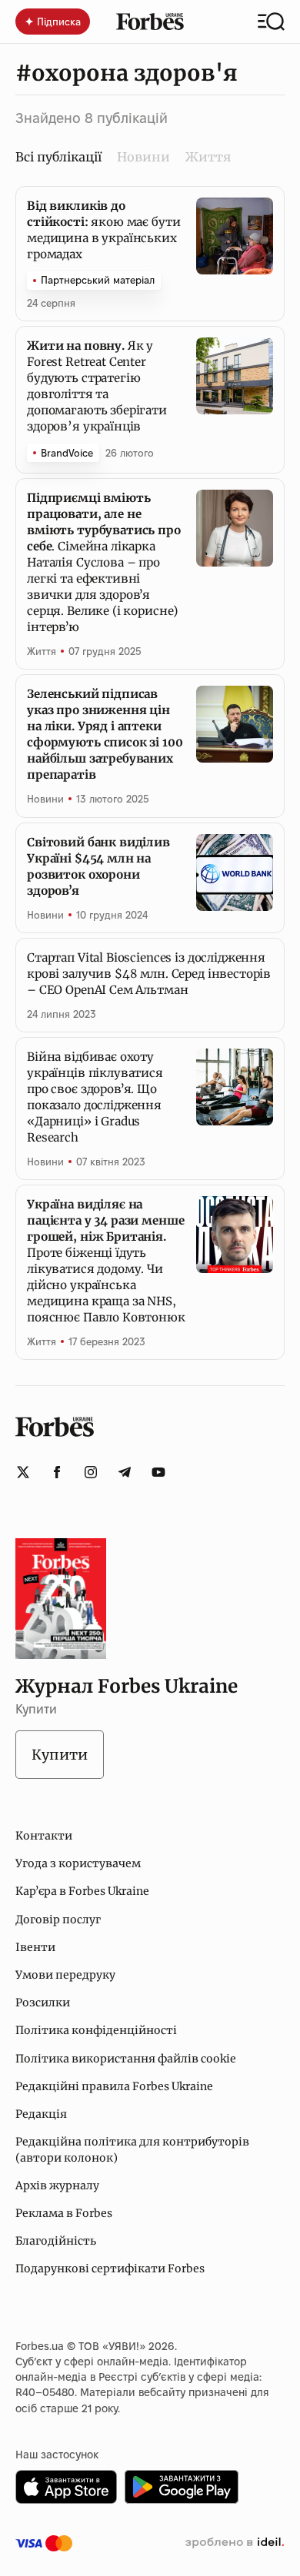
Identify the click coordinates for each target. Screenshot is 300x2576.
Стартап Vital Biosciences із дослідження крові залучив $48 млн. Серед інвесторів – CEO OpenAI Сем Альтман (149, 974)
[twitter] (23, 1472)
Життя (208, 157)
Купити (60, 1755)
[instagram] (91, 1472)
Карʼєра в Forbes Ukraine (82, 1891)
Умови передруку (65, 1975)
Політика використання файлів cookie (126, 2059)
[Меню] (271, 22)
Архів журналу (57, 2185)
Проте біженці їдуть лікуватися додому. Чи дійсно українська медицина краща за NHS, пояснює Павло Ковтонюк (106, 1261)
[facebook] (57, 1472)
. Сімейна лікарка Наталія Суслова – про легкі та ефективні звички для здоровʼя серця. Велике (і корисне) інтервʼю (104, 562)
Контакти (44, 1836)
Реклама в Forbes (64, 2213)
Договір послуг (58, 1920)
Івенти (35, 1947)
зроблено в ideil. (235, 2543)
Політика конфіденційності (96, 2030)
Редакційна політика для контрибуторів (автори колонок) (132, 2149)
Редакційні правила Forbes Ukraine (114, 2086)
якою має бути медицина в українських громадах (103, 230)
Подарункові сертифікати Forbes (110, 2269)
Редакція (41, 2114)
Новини (143, 157)
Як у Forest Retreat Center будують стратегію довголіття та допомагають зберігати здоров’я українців (97, 386)
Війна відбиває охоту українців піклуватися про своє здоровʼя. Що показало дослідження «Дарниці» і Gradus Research (95, 1097)
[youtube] (158, 1472)
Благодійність (56, 2241)
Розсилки (43, 2003)
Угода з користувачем (78, 1863)
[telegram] (125, 1472)
